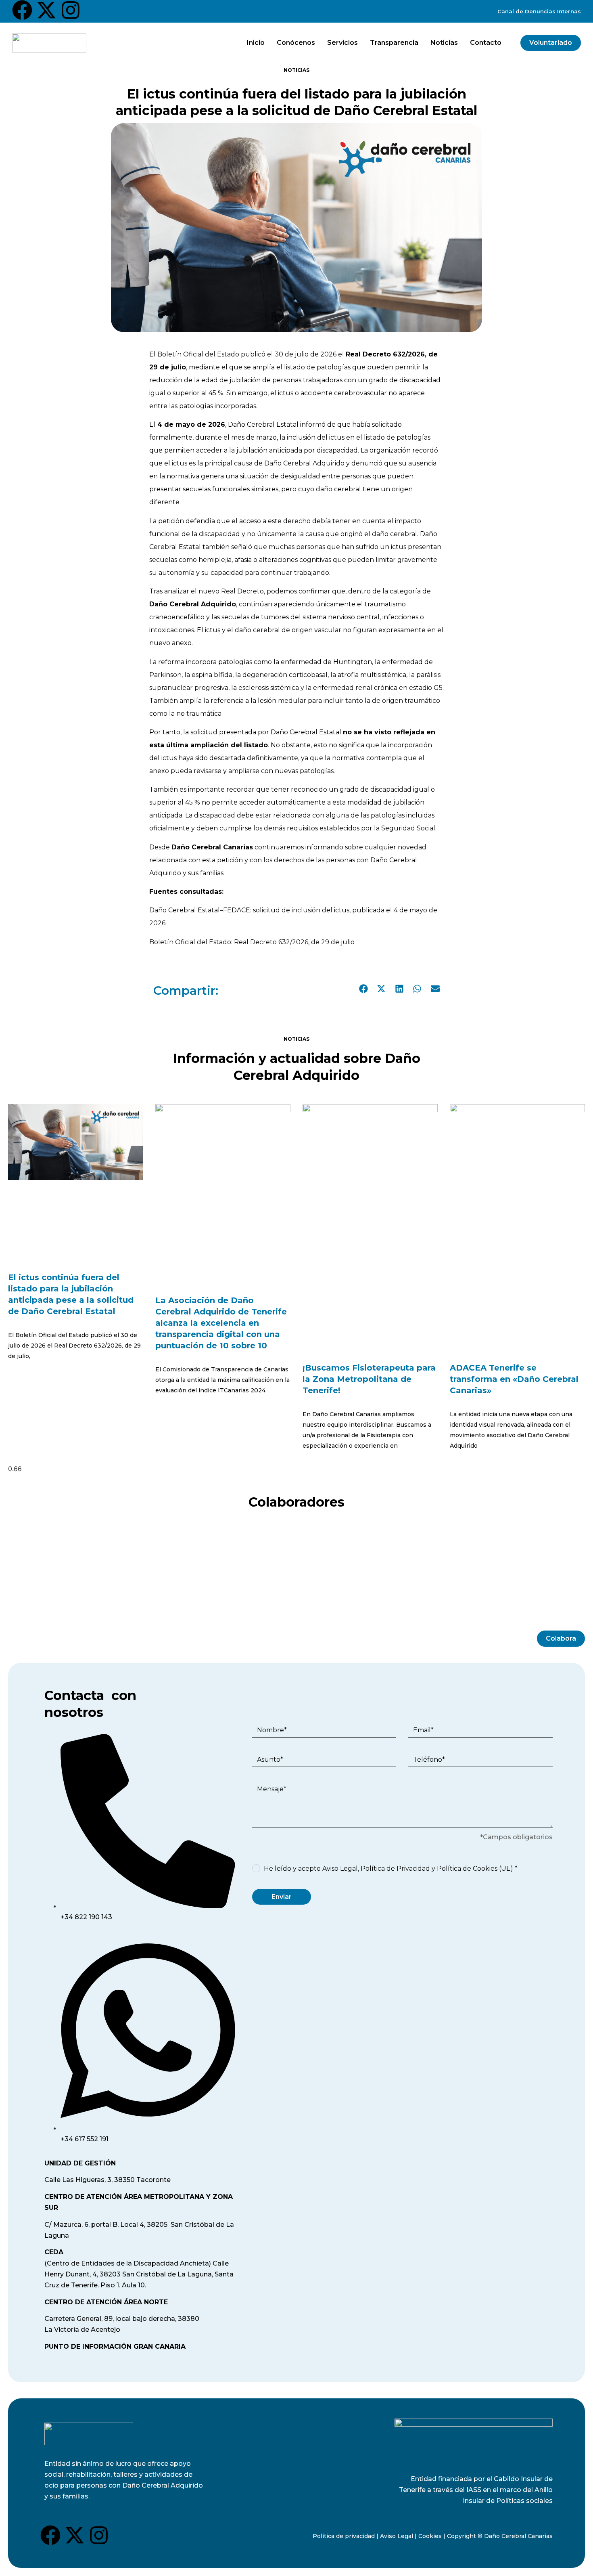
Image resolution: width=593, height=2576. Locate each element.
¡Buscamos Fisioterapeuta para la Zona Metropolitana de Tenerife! (369, 1379)
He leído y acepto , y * (391, 1868)
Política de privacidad (344, 2536)
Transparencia (394, 43)
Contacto (486, 43)
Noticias (444, 43)
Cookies (430, 2536)
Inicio (256, 43)
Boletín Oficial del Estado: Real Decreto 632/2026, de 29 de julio (252, 942)
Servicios (342, 43)
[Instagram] (71, 10)
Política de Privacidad (395, 1868)
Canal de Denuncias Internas (539, 11)
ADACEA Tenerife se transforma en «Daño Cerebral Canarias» (514, 1379)
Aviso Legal (340, 1868)
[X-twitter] (46, 10)
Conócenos (296, 43)
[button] (364, 989)
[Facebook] (22, 10)
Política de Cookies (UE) (475, 1868)
